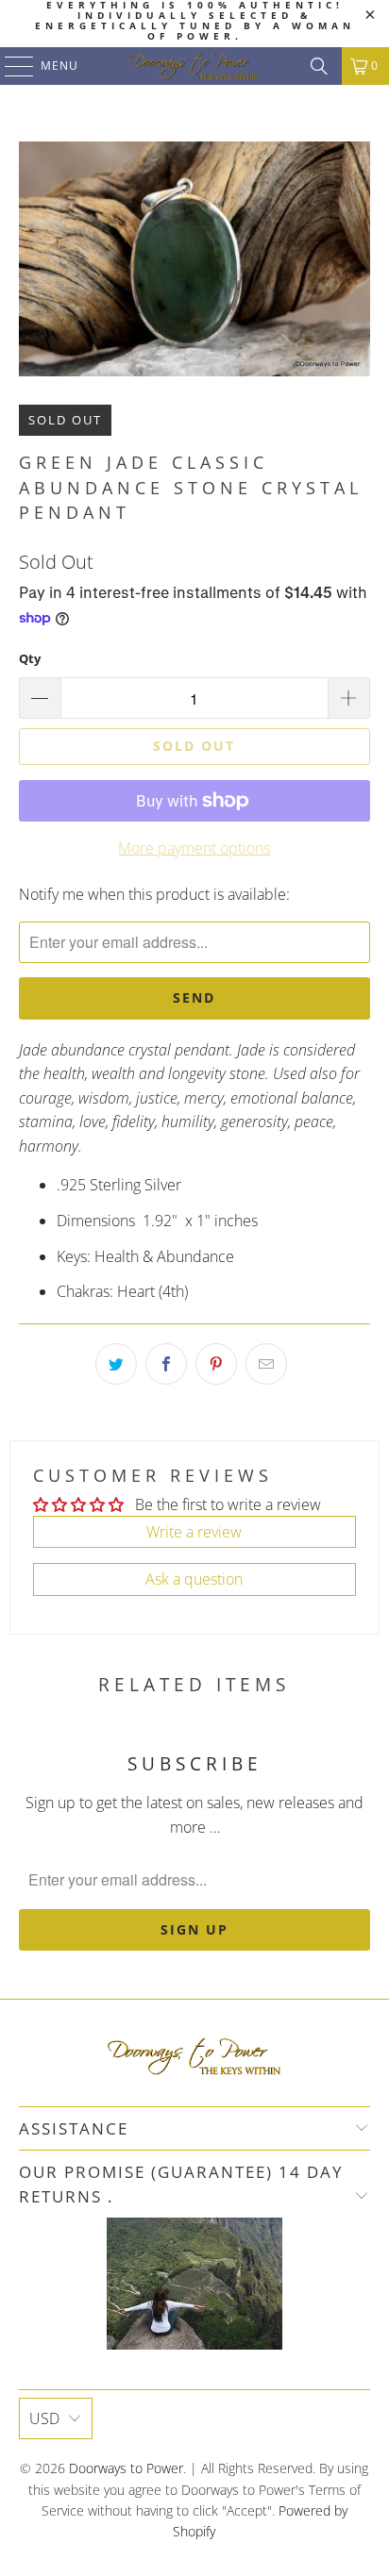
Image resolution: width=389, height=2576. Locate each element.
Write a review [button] (194, 1532)
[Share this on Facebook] (166, 1364)
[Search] (319, 66)
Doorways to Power (126, 2468)
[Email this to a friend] (266, 1364)
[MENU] (10, 66)
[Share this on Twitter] (116, 1364)
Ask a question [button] (194, 1579)
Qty (30, 658)
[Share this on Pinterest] (216, 1364)
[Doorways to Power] (194, 66)
